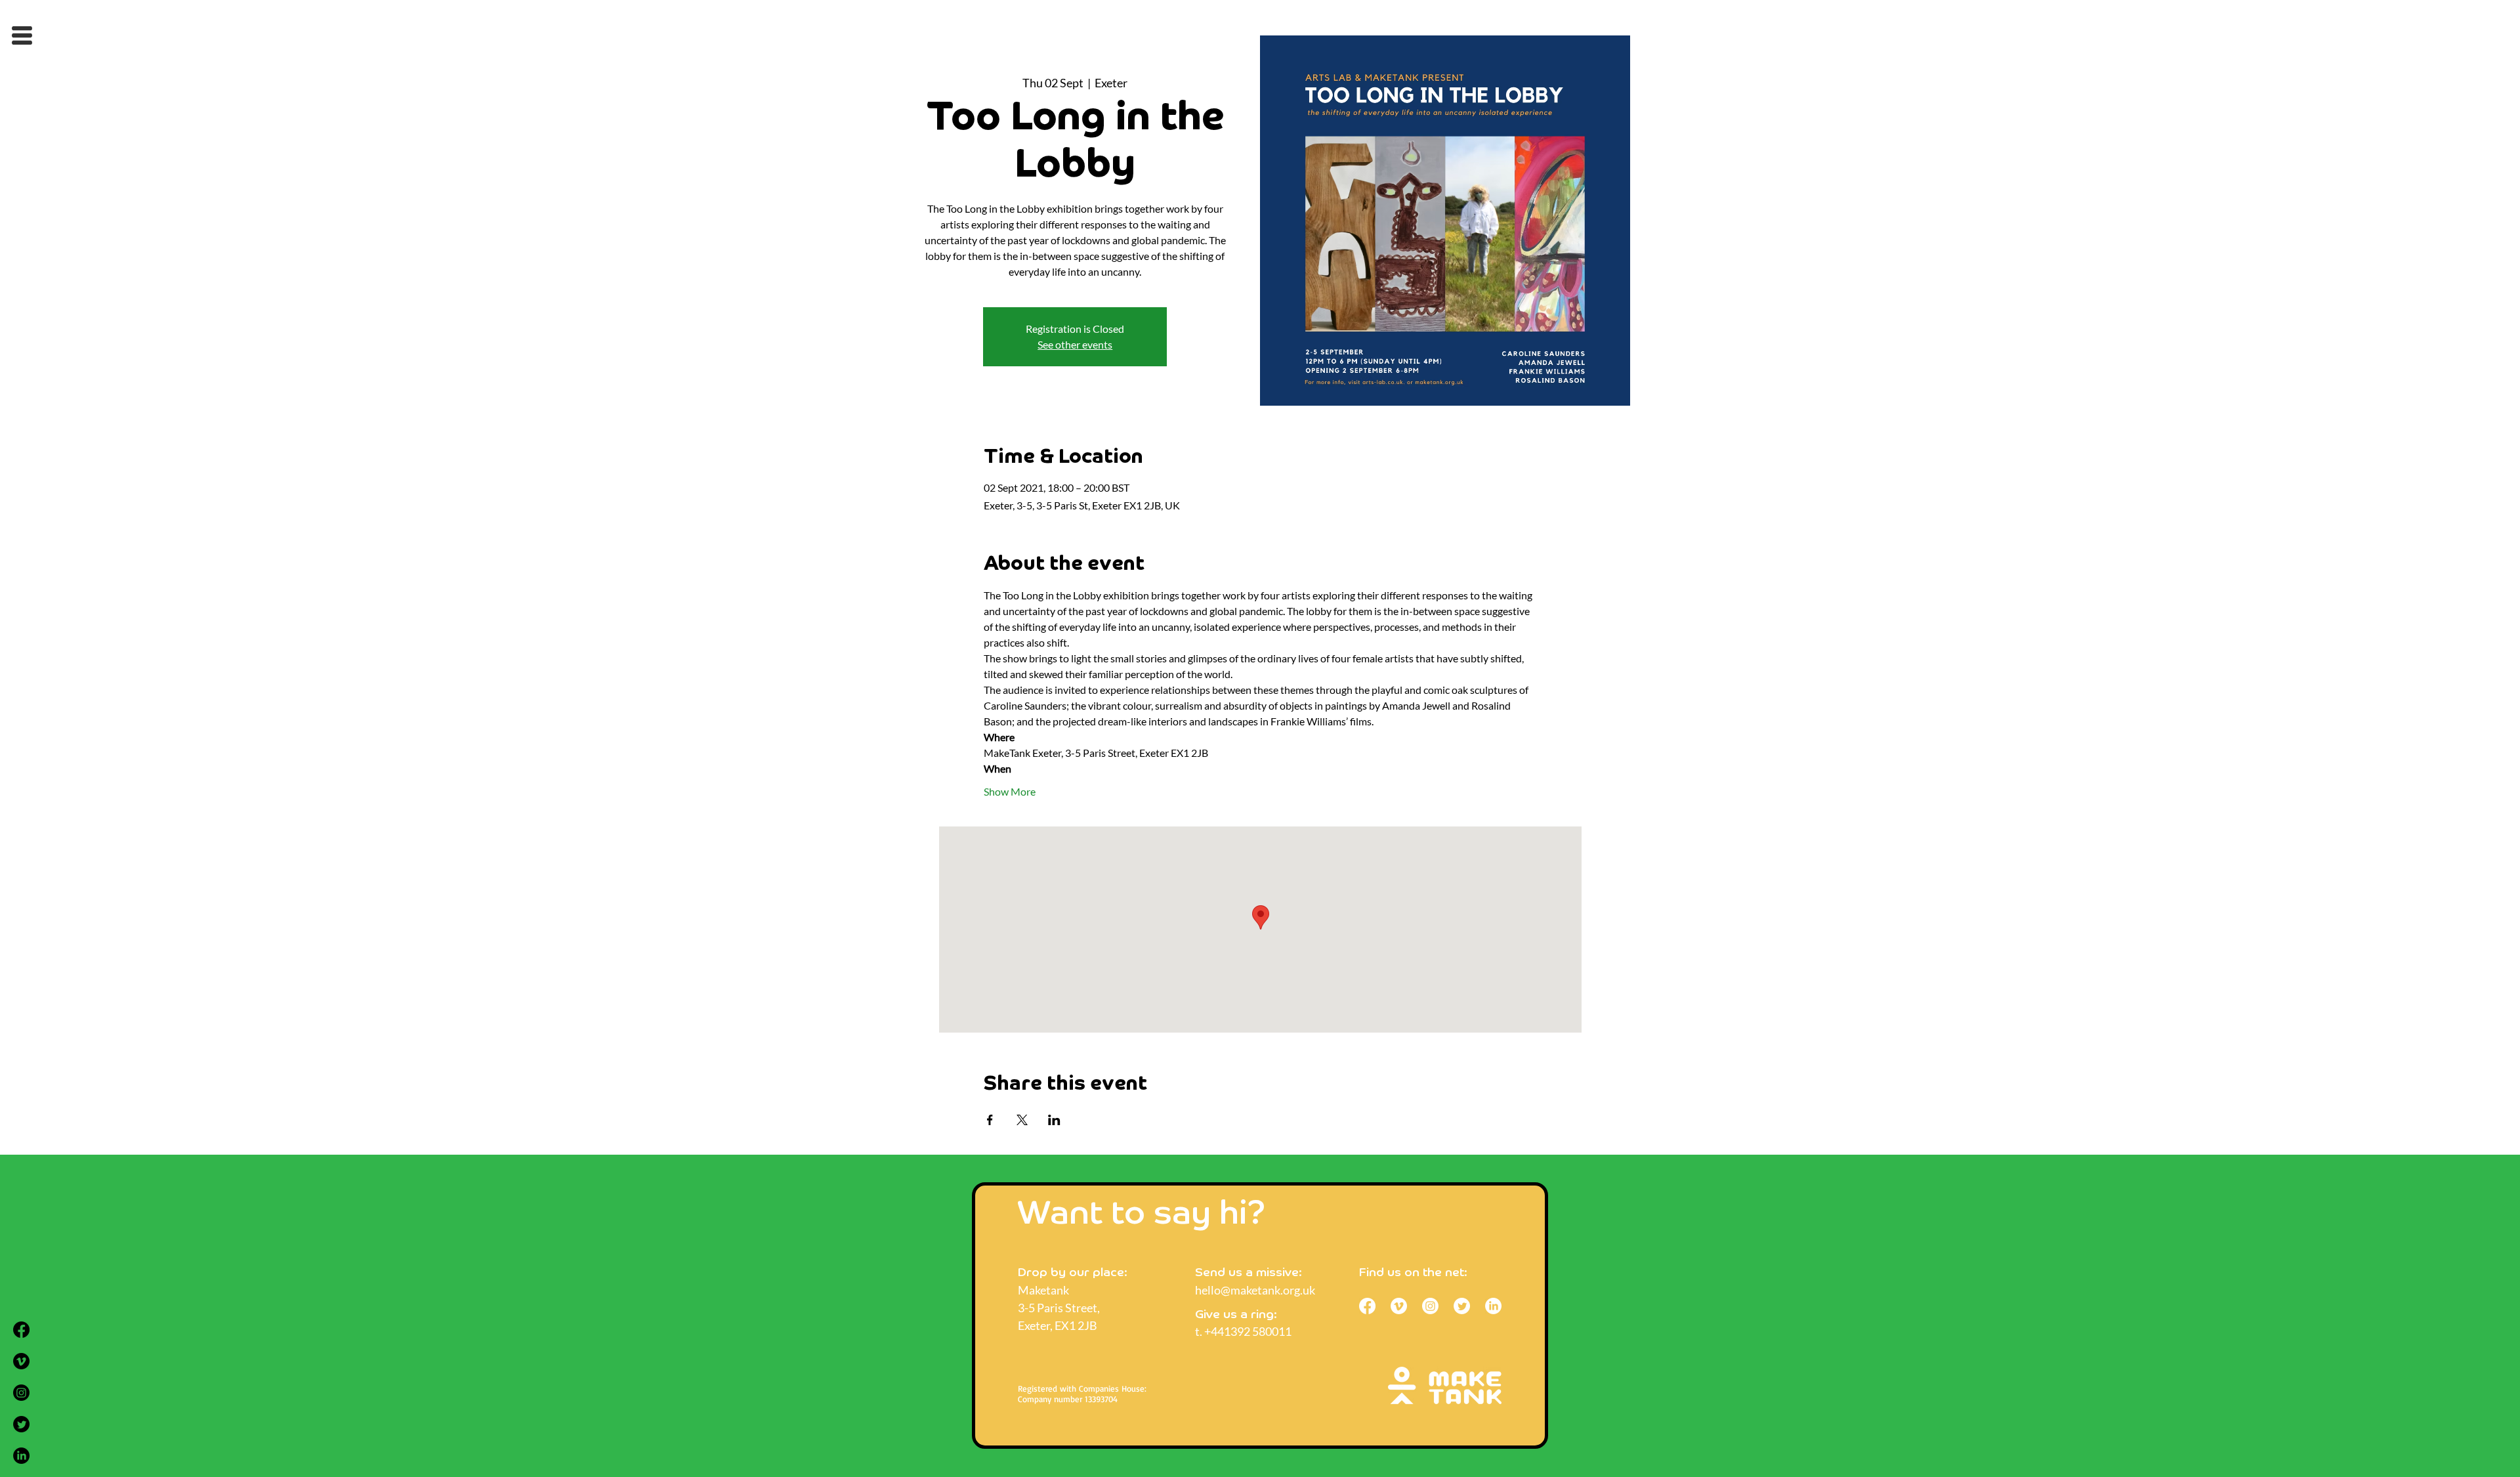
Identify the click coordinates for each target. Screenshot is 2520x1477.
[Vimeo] (21, 1361)
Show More (1010, 791)
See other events (1075, 344)
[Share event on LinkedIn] (1054, 1120)
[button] (22, 35)
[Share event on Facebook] (990, 1120)
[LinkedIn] (21, 1456)
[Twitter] (21, 1424)
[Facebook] (21, 1330)
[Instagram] (21, 1393)
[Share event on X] (1022, 1120)
